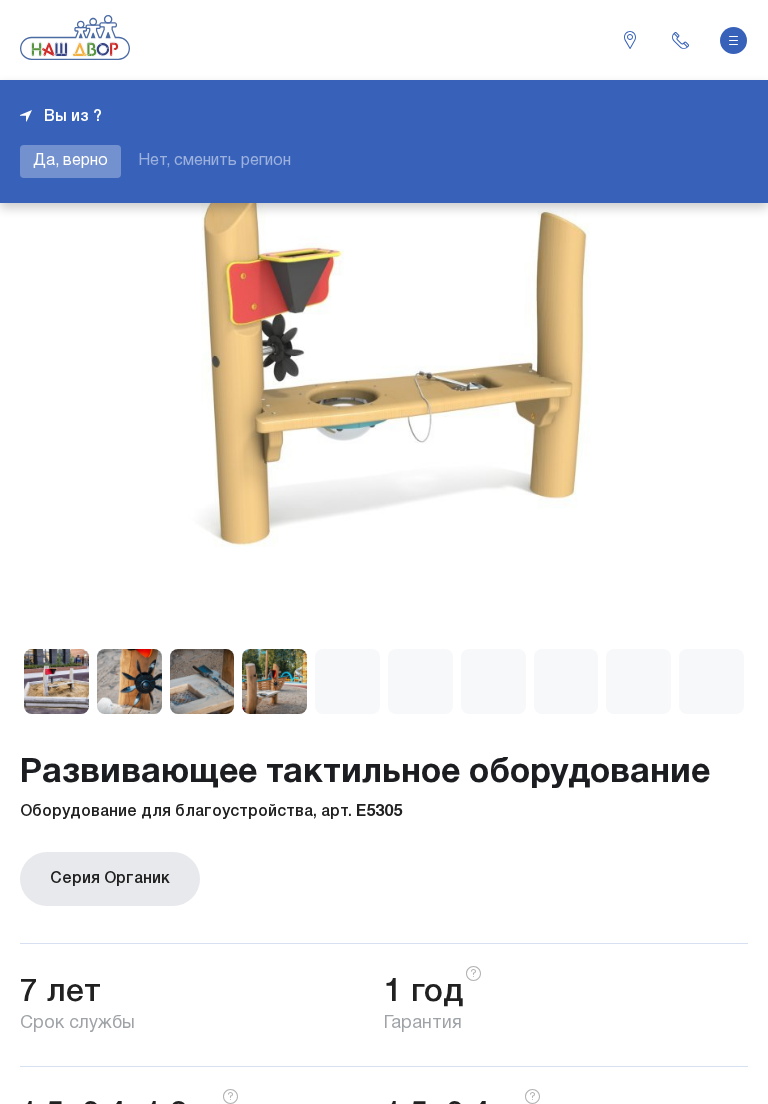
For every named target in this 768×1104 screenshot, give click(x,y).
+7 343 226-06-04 (680, 40)
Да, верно (70, 161)
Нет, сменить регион (214, 161)
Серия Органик (110, 879)
